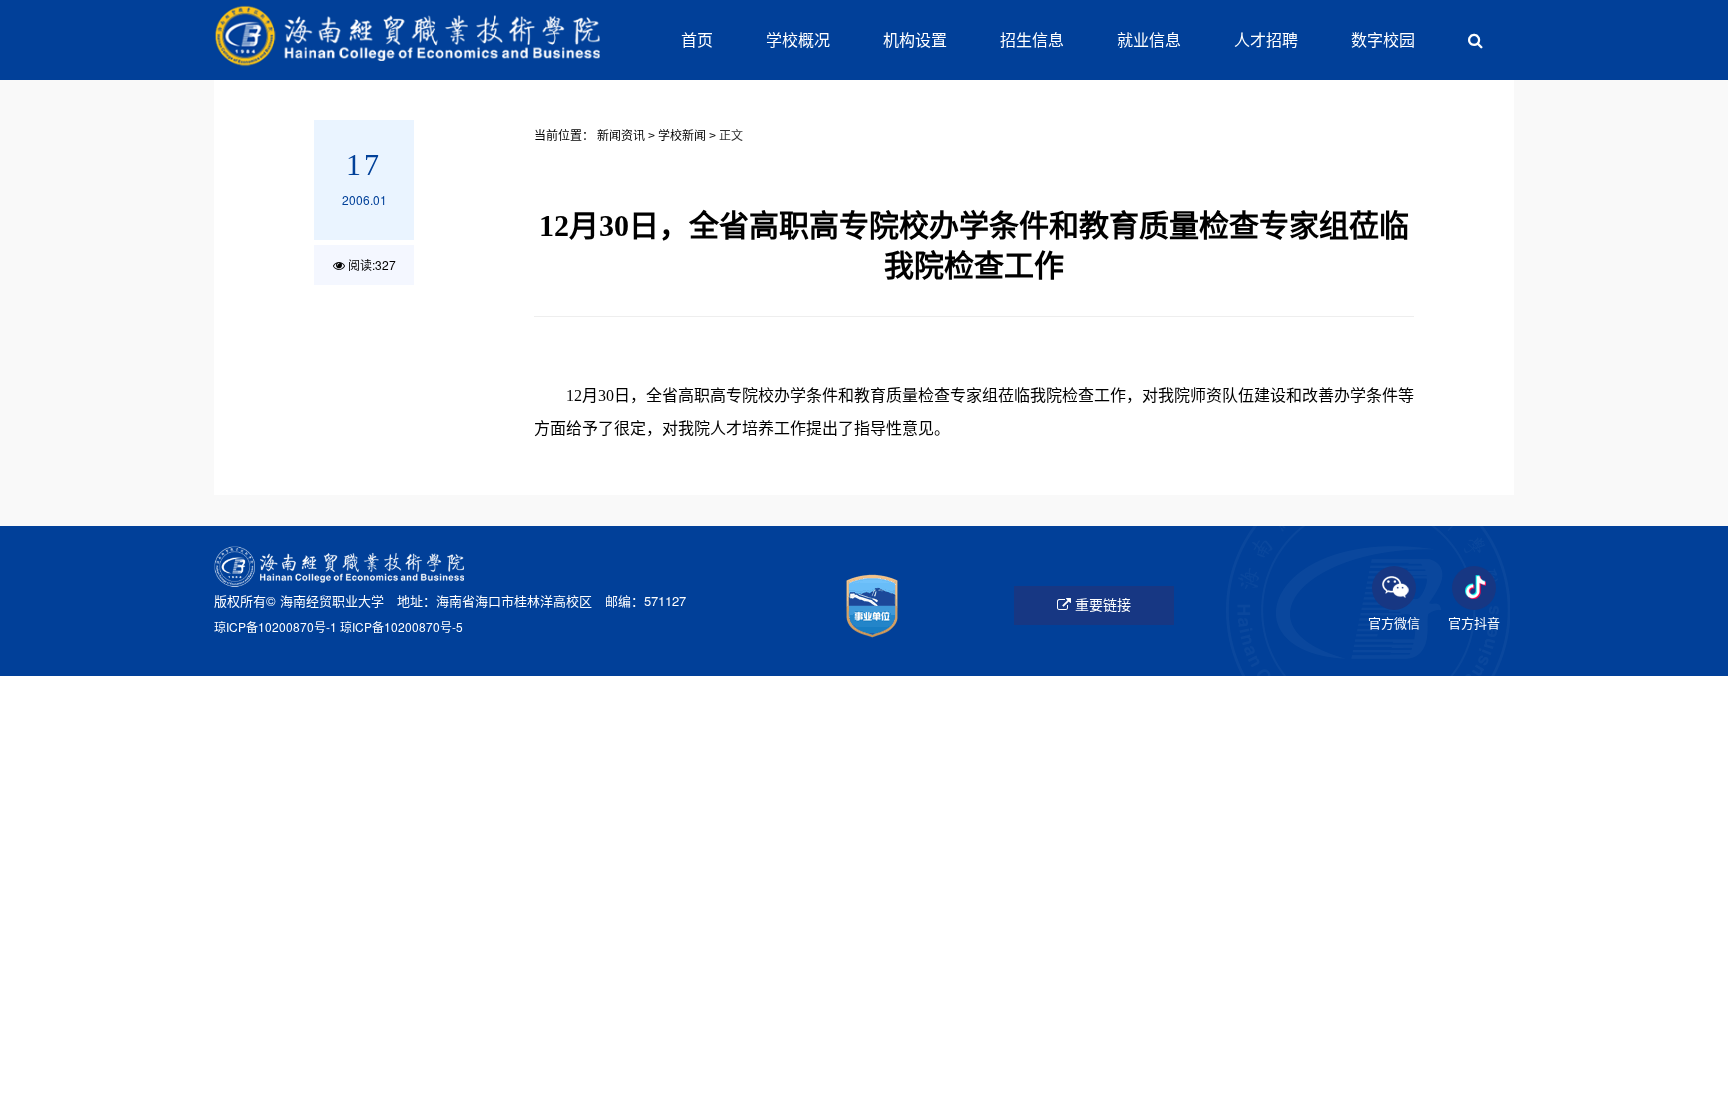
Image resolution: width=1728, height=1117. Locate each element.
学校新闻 (682, 136)
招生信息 (1032, 39)
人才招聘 (1266, 39)
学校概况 (798, 39)
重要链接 (1101, 605)
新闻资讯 (621, 136)
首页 (697, 39)
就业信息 (1149, 39)
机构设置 (915, 39)
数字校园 (1383, 39)
